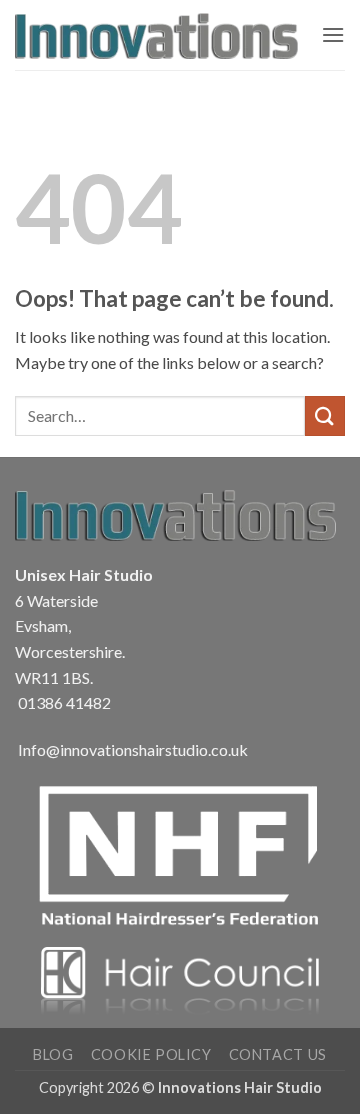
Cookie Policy (151, 1054)
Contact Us (278, 1054)
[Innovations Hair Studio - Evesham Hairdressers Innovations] (160, 34)
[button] (333, 34)
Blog (53, 1054)
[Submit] (325, 415)
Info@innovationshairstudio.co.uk (133, 749)
